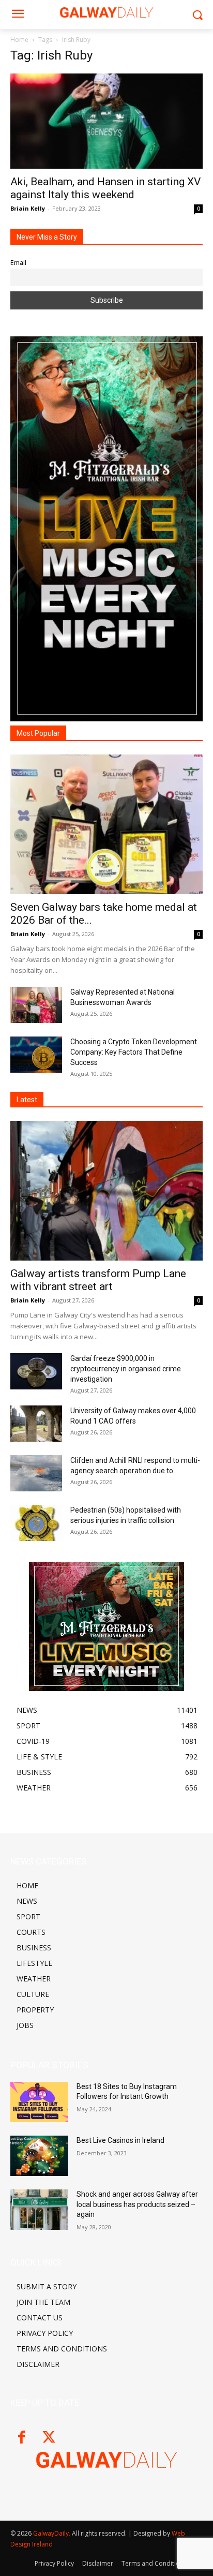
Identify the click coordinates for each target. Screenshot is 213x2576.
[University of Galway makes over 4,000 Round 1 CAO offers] (36, 1424)
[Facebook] (21, 2438)
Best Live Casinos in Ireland (120, 2140)
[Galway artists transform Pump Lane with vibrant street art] (106, 1191)
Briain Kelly (28, 208)
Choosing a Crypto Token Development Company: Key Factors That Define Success (134, 1052)
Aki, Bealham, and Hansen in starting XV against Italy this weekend (105, 188)
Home (19, 40)
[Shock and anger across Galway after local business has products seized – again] (39, 2210)
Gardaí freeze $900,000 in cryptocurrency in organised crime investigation (126, 1369)
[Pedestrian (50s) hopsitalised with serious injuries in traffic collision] (36, 1523)
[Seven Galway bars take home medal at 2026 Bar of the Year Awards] (106, 824)
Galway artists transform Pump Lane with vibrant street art (98, 1280)
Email (18, 263)
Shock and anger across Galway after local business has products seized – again (137, 2204)
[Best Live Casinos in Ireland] (39, 2156)
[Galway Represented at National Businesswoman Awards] (36, 1005)
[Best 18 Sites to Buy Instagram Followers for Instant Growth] (39, 2102)
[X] (49, 2438)
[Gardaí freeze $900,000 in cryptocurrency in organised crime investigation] (36, 1371)
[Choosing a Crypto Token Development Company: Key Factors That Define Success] (36, 1055)
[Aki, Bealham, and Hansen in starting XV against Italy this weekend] (106, 121)
